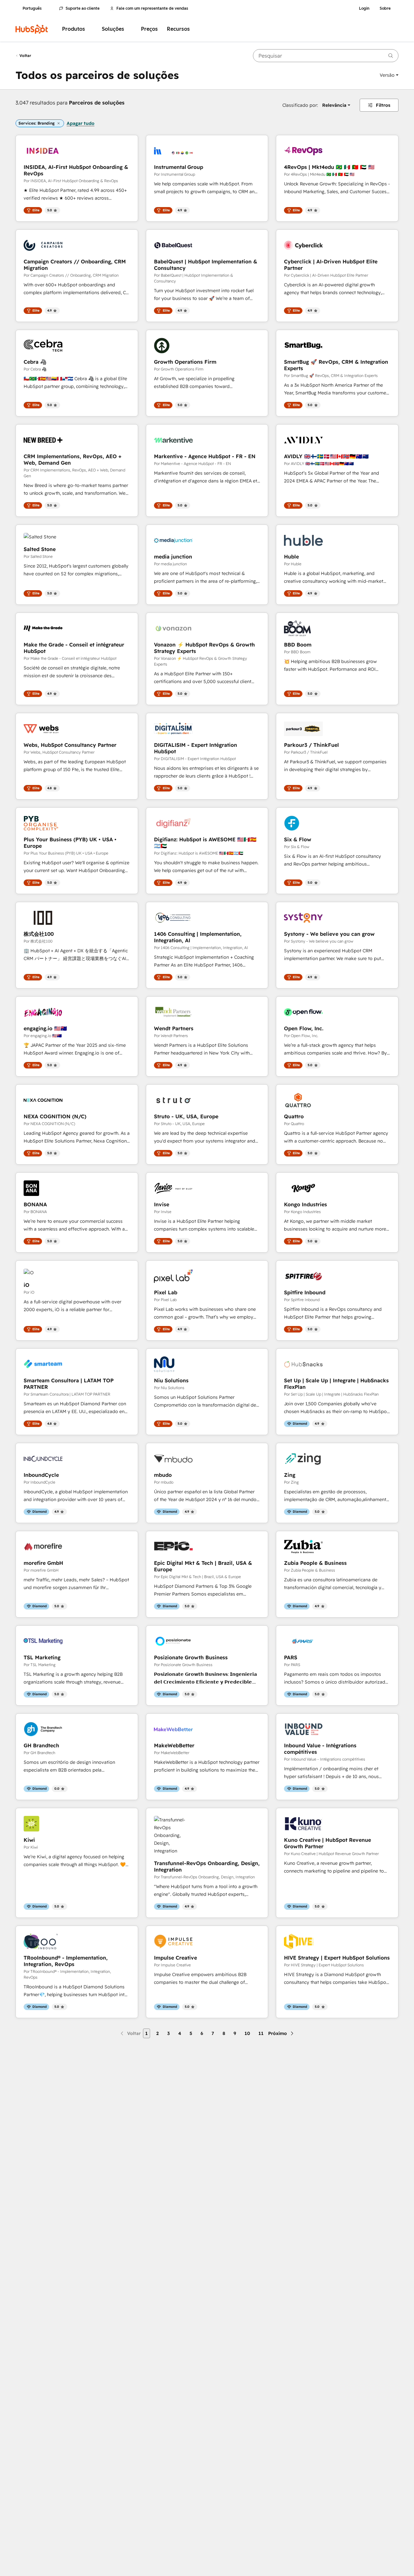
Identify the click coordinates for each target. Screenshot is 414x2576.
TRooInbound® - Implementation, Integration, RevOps (66, 1961)
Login (364, 8)
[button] (389, 75)
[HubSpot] (32, 29)
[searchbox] (326, 56)
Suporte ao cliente (83, 8)
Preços (149, 29)
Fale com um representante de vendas (152, 8)
